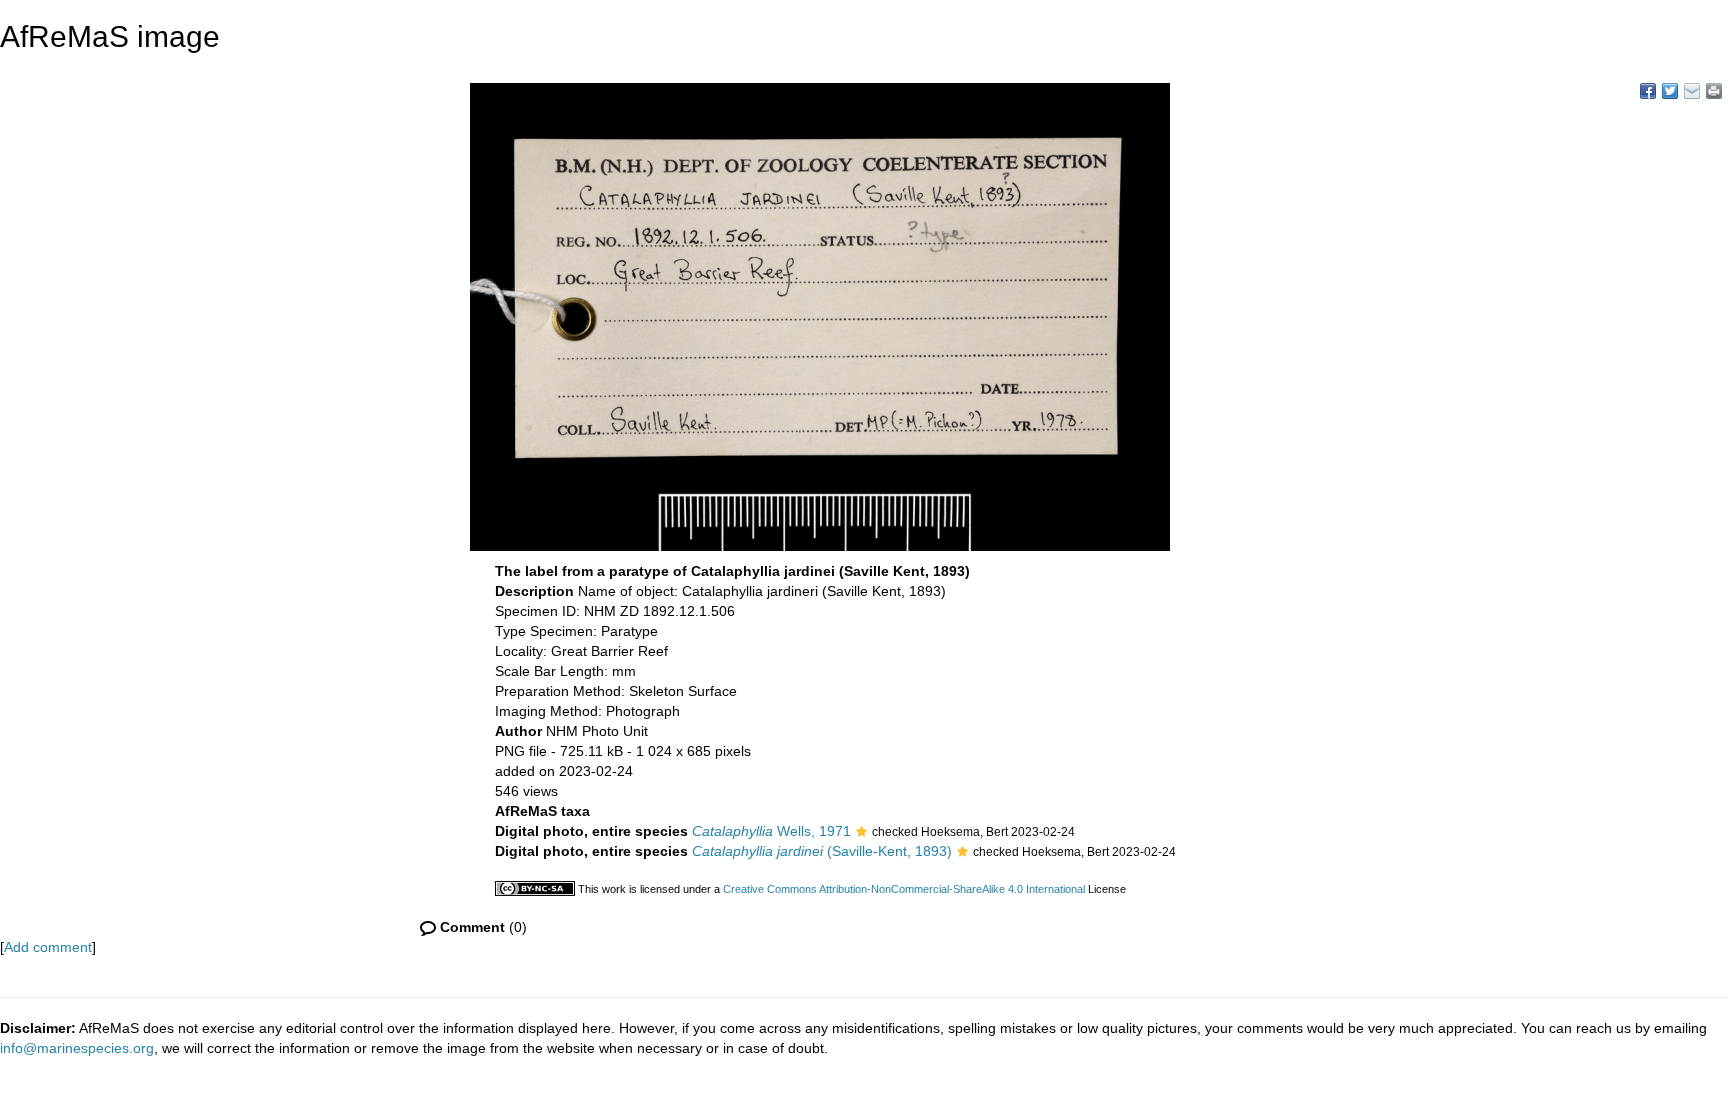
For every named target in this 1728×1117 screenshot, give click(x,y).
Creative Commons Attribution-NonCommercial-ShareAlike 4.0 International (904, 889)
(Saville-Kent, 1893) (822, 851)
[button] (861, 833)
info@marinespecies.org (77, 1048)
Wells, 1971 (771, 831)
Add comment (48, 947)
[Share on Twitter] (1670, 91)
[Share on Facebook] (1648, 91)
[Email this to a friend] (1714, 91)
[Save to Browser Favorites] (1692, 91)
